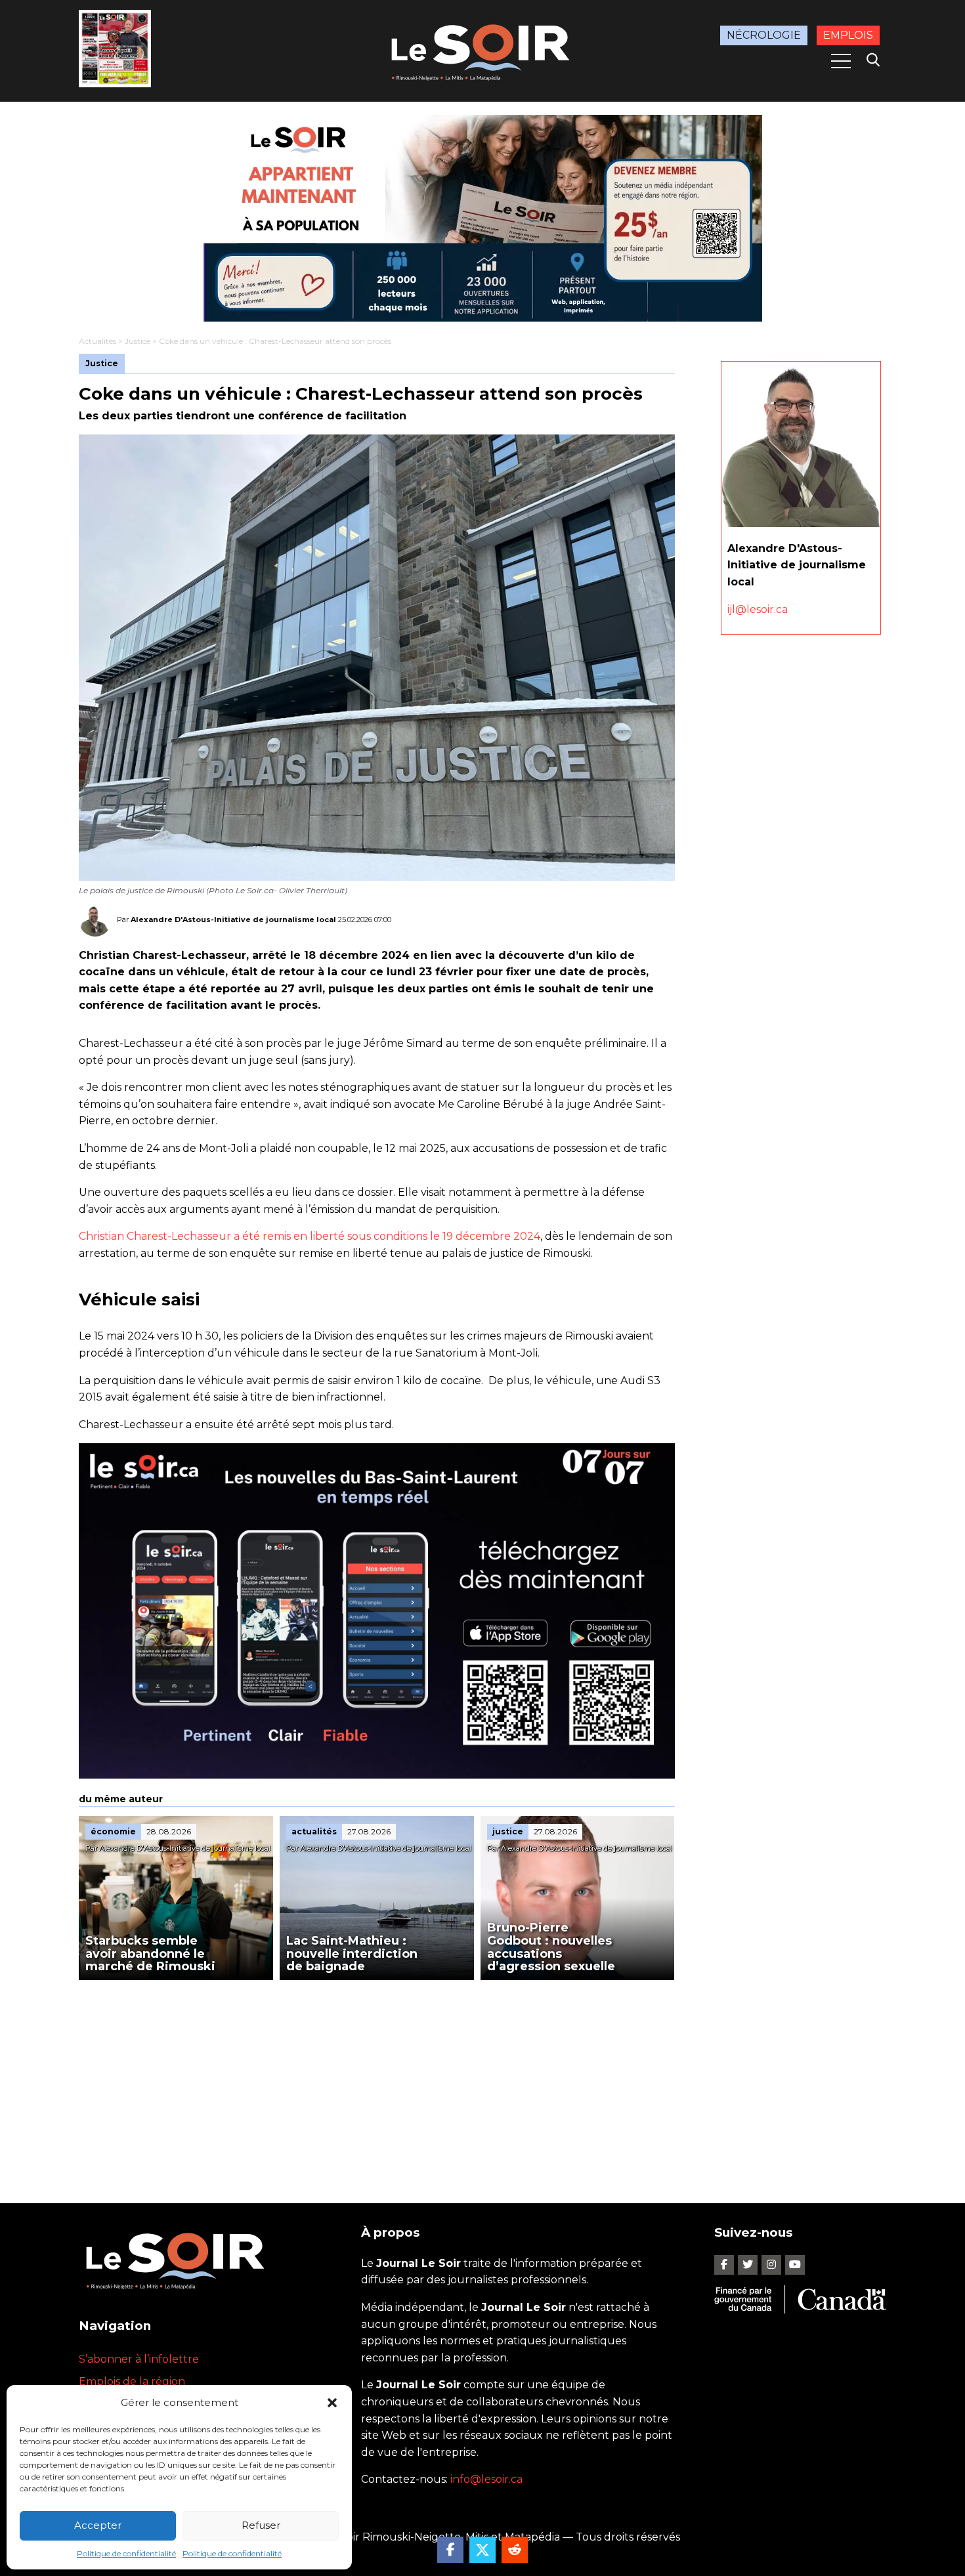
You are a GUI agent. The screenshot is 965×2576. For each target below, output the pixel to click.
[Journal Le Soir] (482, 50)
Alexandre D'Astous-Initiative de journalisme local (233, 919)
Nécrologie (764, 35)
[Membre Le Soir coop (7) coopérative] (482, 218)
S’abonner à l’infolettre (139, 2359)
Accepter (98, 2525)
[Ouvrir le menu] (841, 61)
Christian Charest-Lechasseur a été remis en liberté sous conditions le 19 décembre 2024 (310, 1236)
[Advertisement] (377, 2079)
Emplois (848, 35)
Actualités (97, 341)
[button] (332, 2403)
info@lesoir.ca (486, 2479)
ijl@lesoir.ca (758, 609)
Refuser (261, 2525)
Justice (138, 341)
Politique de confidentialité (126, 2553)
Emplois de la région (132, 2381)
